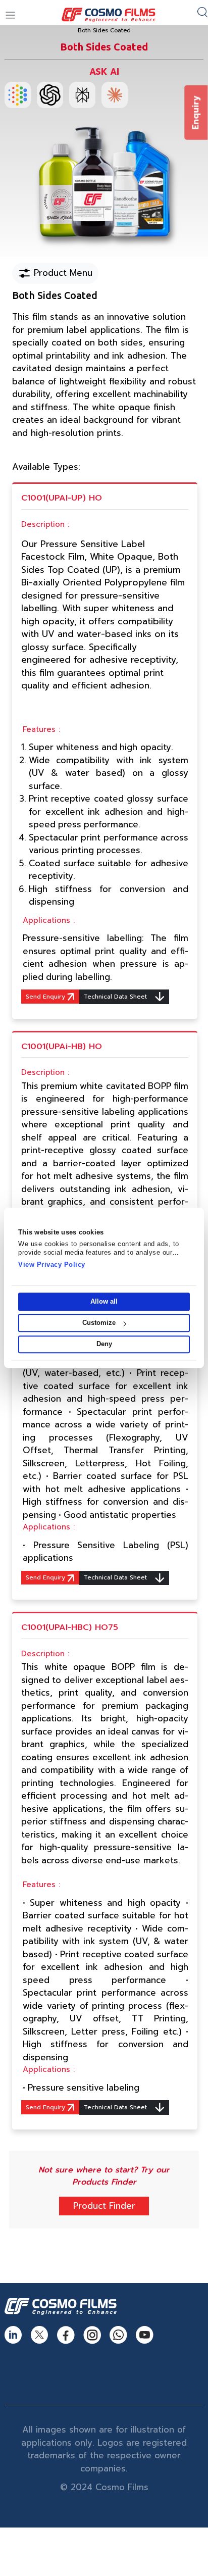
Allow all (104, 1301)
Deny (104, 1344)
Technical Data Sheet (116, 997)
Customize (99, 1323)
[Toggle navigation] (10, 15)
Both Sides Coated (104, 31)
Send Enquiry (46, 997)
